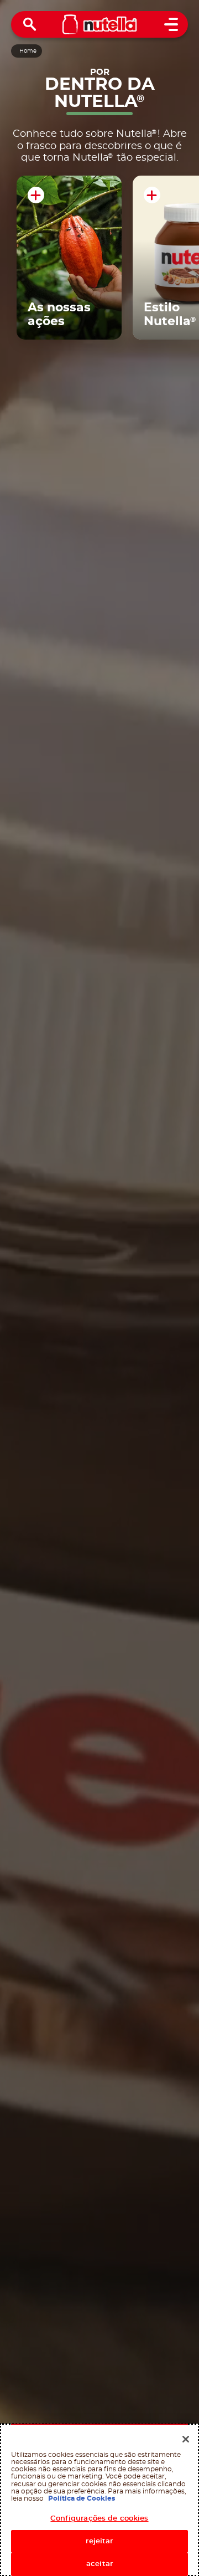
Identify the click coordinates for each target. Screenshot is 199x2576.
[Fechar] (186, 2439)
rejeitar (99, 2541)
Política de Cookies (82, 2498)
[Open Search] (30, 24)
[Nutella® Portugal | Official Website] (100, 24)
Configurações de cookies (99, 2519)
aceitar (99, 2564)
